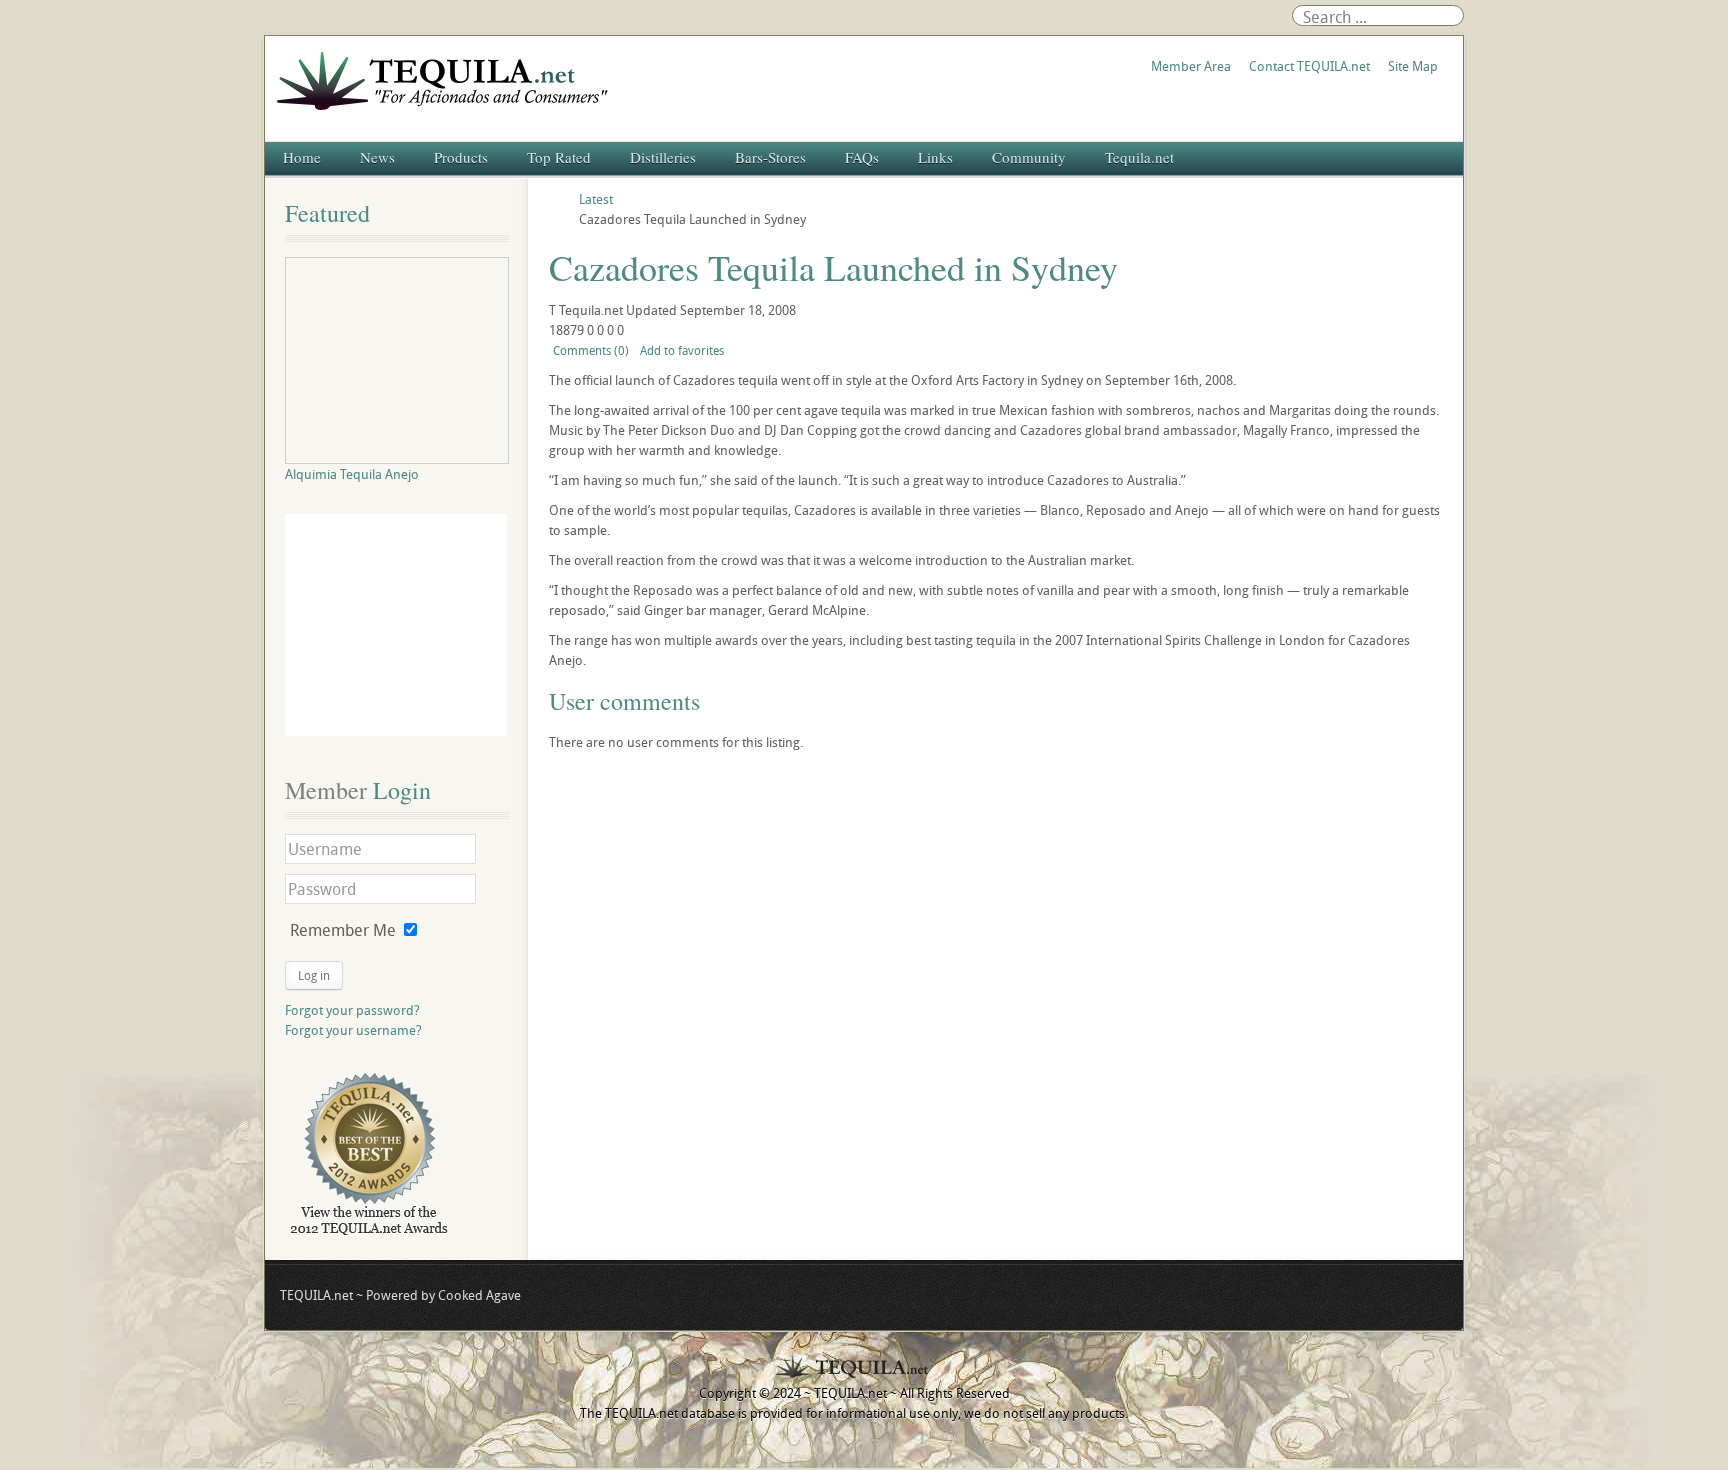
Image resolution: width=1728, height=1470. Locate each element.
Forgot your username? (353, 1030)
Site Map (1413, 66)
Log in (314, 975)
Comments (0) (591, 350)
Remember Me (343, 930)
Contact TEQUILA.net (1309, 66)
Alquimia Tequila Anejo (352, 474)
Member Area (1191, 66)
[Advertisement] (396, 625)
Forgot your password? (352, 1010)
